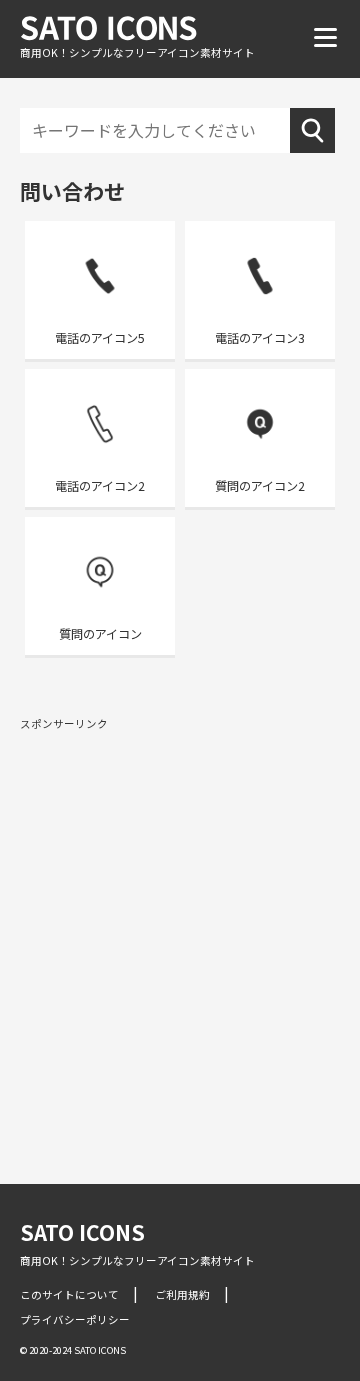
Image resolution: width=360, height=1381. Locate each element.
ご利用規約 (182, 1294)
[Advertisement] (180, 924)
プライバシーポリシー (75, 1319)
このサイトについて (69, 1294)
